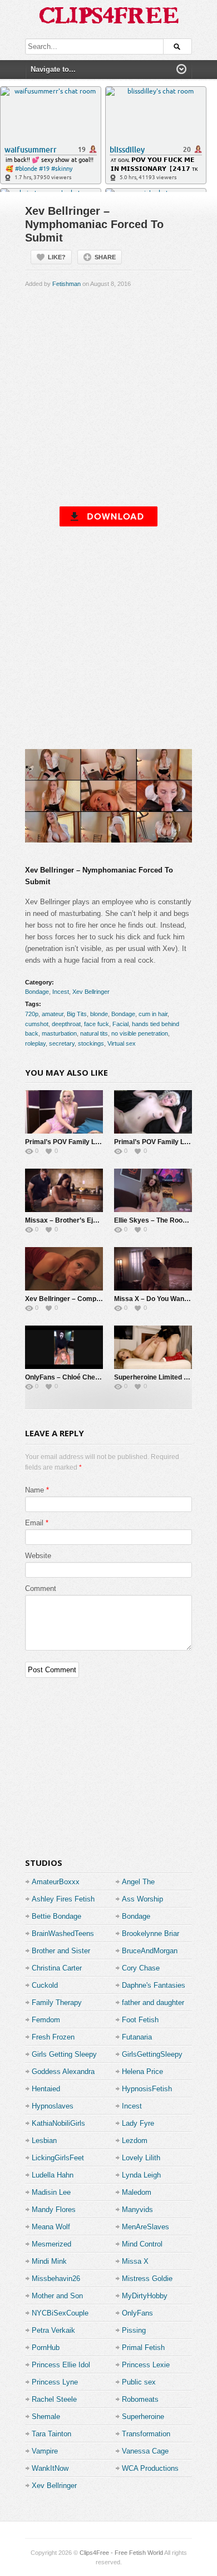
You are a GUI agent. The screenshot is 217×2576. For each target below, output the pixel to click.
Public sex (139, 2382)
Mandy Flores (54, 2210)
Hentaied (46, 2089)
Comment (41, 1589)
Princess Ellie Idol (61, 2365)
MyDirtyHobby (145, 2296)
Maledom (137, 2192)
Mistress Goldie (147, 2279)
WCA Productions (150, 2468)
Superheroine (143, 2417)
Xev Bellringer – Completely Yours (79, 1299)
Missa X (135, 2261)
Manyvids (137, 2210)
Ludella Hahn (53, 2175)
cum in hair (153, 1014)
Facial (120, 1024)
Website (38, 1556)
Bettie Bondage (56, 1916)
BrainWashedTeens (63, 1934)
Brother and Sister (61, 1951)
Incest (61, 992)
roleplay (35, 1043)
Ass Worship (142, 1899)
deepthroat (66, 1024)
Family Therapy (57, 2003)
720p (32, 1014)
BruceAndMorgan (150, 1951)
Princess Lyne (55, 2382)
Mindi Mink (49, 2261)
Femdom (46, 2020)
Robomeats (140, 2399)
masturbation (59, 1033)
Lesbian (44, 2141)
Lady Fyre (138, 2123)
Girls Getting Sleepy (64, 2054)
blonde (99, 1014)
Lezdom (135, 2141)
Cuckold (45, 1985)
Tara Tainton (51, 2434)
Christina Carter (57, 1968)
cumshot (37, 1024)
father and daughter (153, 2003)
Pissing (134, 2330)
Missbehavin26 (56, 2279)
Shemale (46, 2417)
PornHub (46, 2348)
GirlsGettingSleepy (152, 2054)
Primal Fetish (143, 2348)
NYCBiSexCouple (60, 2313)
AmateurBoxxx (56, 1882)
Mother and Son (57, 2296)
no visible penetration (140, 1033)
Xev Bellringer (91, 992)
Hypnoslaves (53, 2106)
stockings (91, 1043)
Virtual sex (122, 1043)
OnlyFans (137, 2313)
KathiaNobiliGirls (58, 2123)
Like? (57, 257)
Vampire (45, 2451)
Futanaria (137, 2037)
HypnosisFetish (147, 2089)
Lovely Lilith (141, 2158)
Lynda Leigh (141, 2175)
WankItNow (50, 2468)
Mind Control (142, 2244)
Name (34, 1490)
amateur (53, 1014)
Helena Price (142, 2072)
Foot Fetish (140, 2020)
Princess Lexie (146, 2365)
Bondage (37, 992)
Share (105, 257)
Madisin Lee (51, 2192)
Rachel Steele (54, 2399)
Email (34, 1523)
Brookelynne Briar (151, 1934)
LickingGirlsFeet (58, 2158)
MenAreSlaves (146, 2227)
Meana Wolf (51, 2227)
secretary (62, 1043)
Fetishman (66, 284)
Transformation (146, 2434)
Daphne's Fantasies (154, 1985)
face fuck (97, 1024)
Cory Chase (141, 1968)
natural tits (94, 1033)
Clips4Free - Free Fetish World (121, 2553)
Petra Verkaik (53, 2330)
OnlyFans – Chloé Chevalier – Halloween (89, 1377)
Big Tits (77, 1014)
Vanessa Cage (145, 2451)
